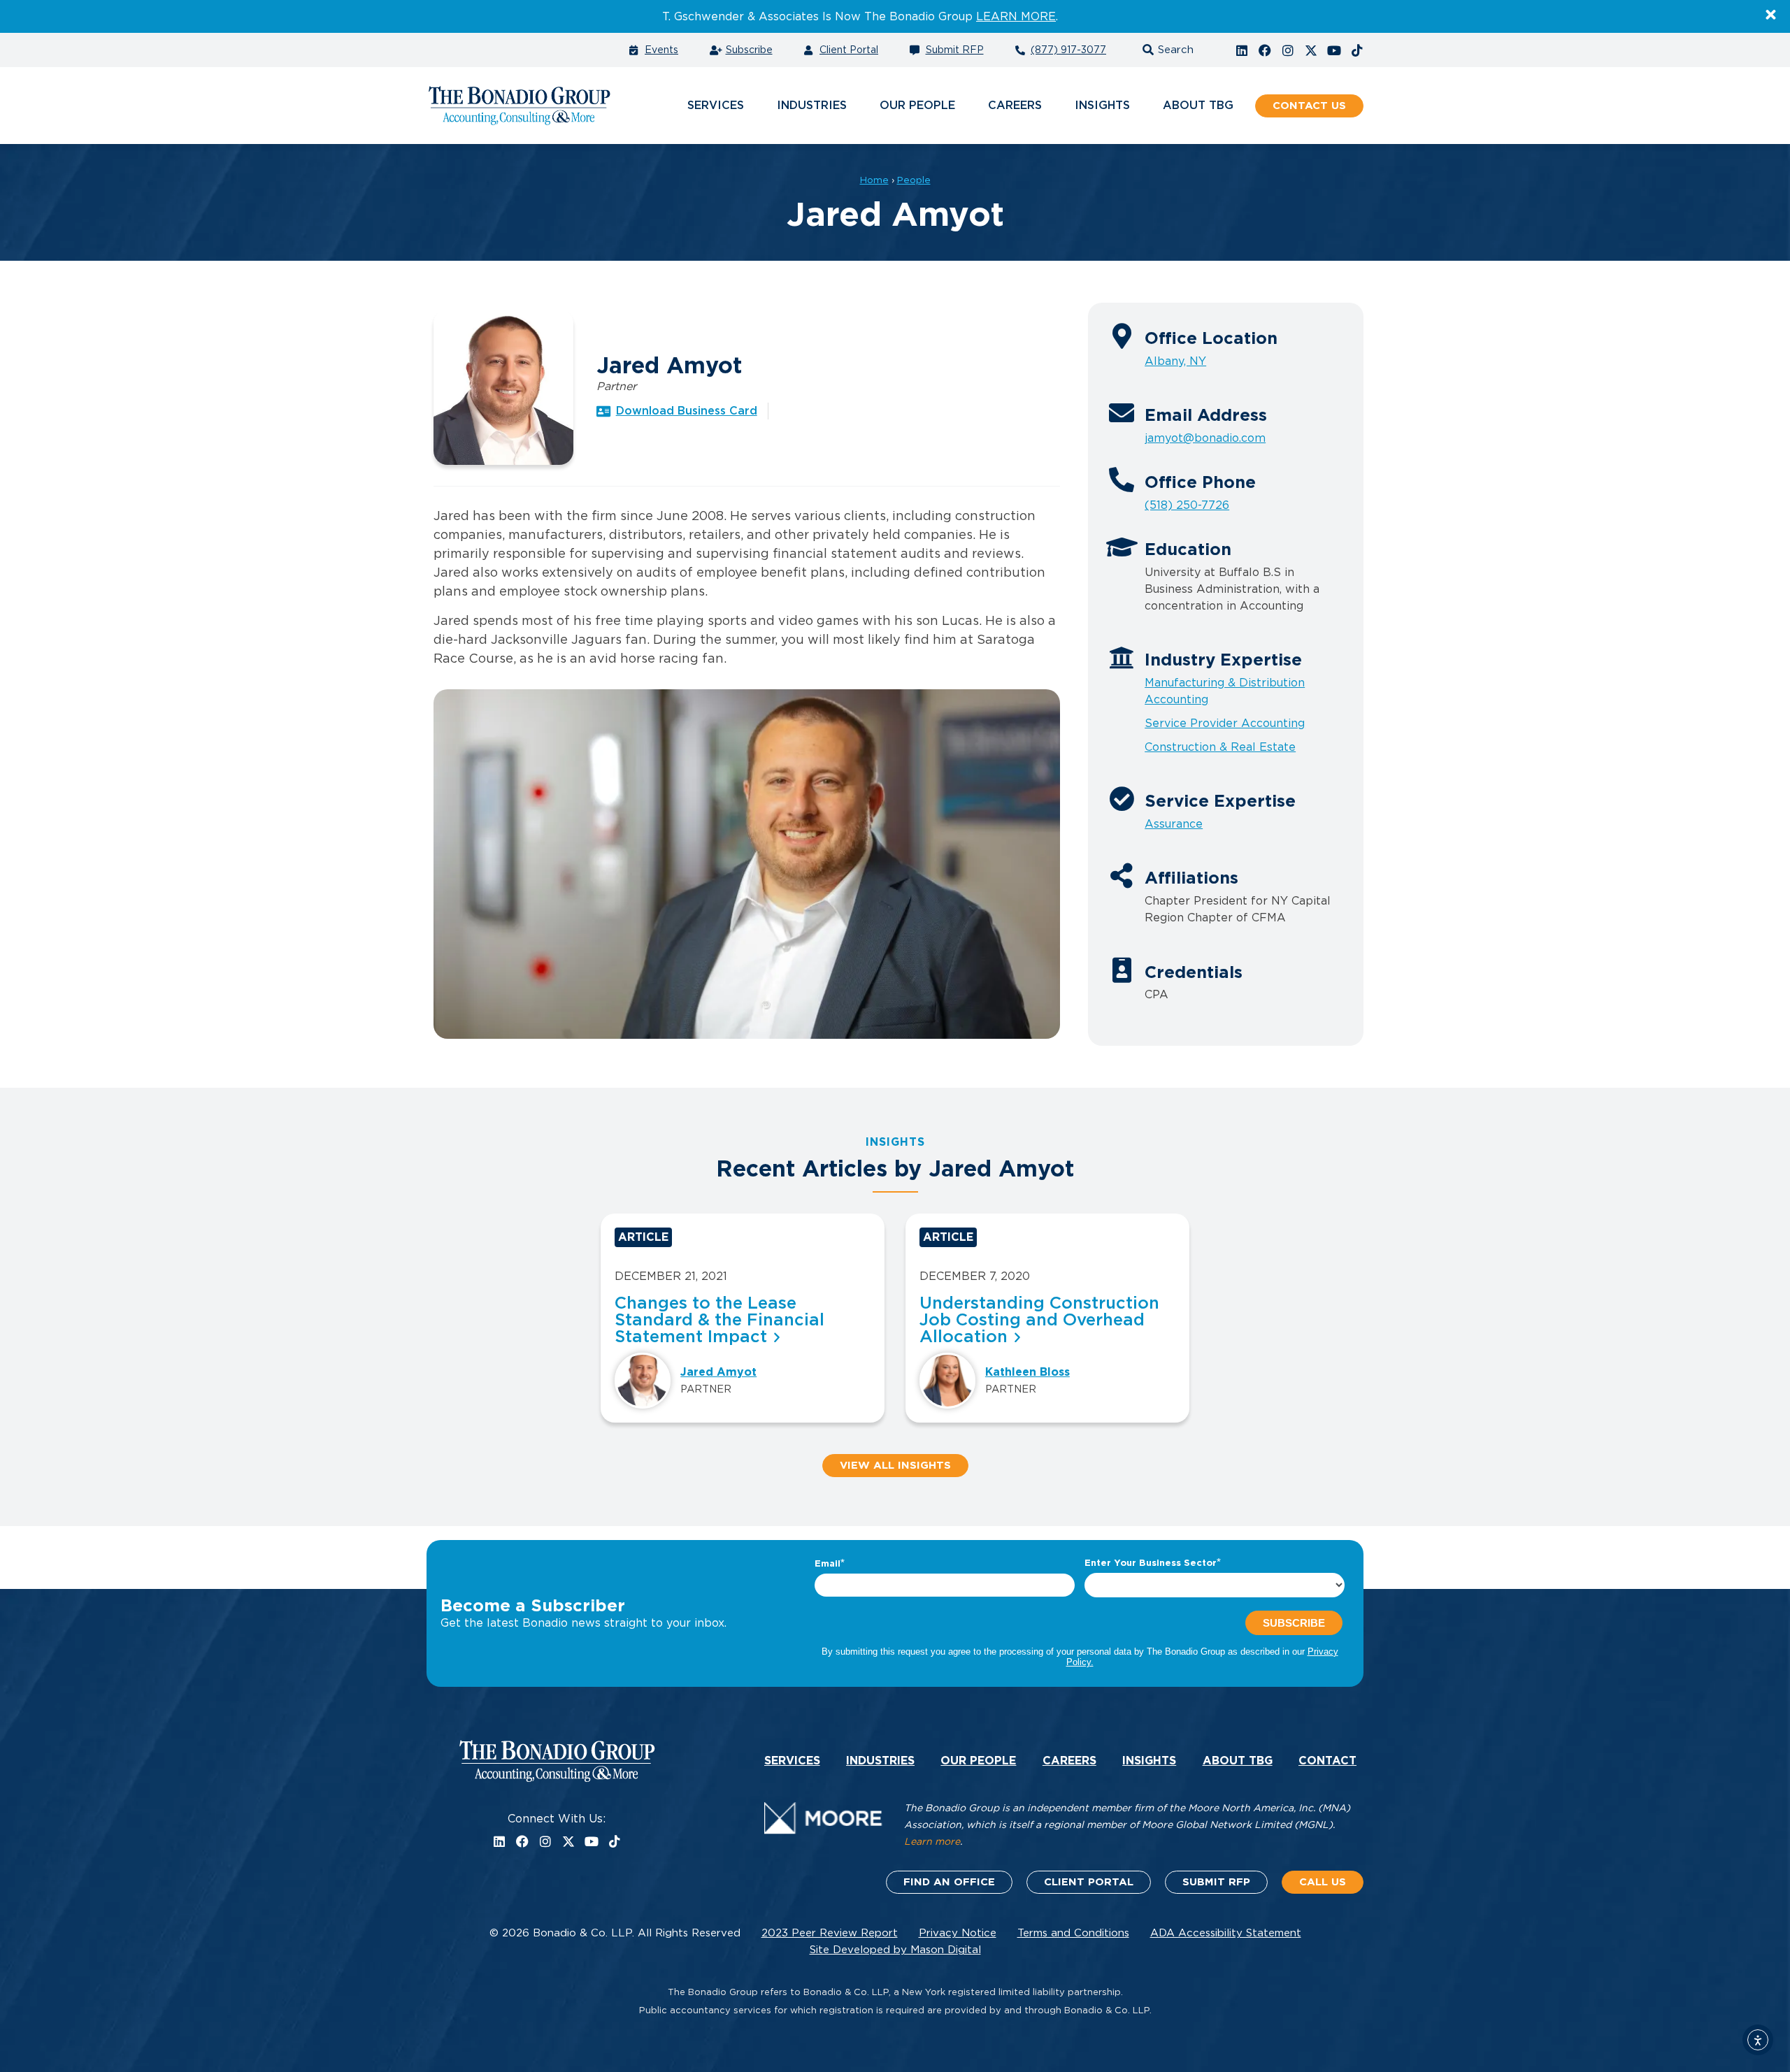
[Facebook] (1265, 50)
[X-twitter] (1311, 50)
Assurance (1174, 824)
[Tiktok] (1357, 50)
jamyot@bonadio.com (1205, 438)
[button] (1166, 50)
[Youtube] (1334, 50)
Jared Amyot (718, 1372)
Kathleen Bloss (1028, 1372)
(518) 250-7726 (1187, 505)
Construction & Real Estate (1220, 747)
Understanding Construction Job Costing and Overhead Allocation (1039, 1321)
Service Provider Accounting (1225, 724)
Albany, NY (1175, 361)
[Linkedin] (1242, 50)
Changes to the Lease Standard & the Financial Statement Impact (719, 1321)
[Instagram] (1288, 50)
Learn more (932, 1842)
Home (874, 180)
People (914, 180)
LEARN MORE (1016, 17)
